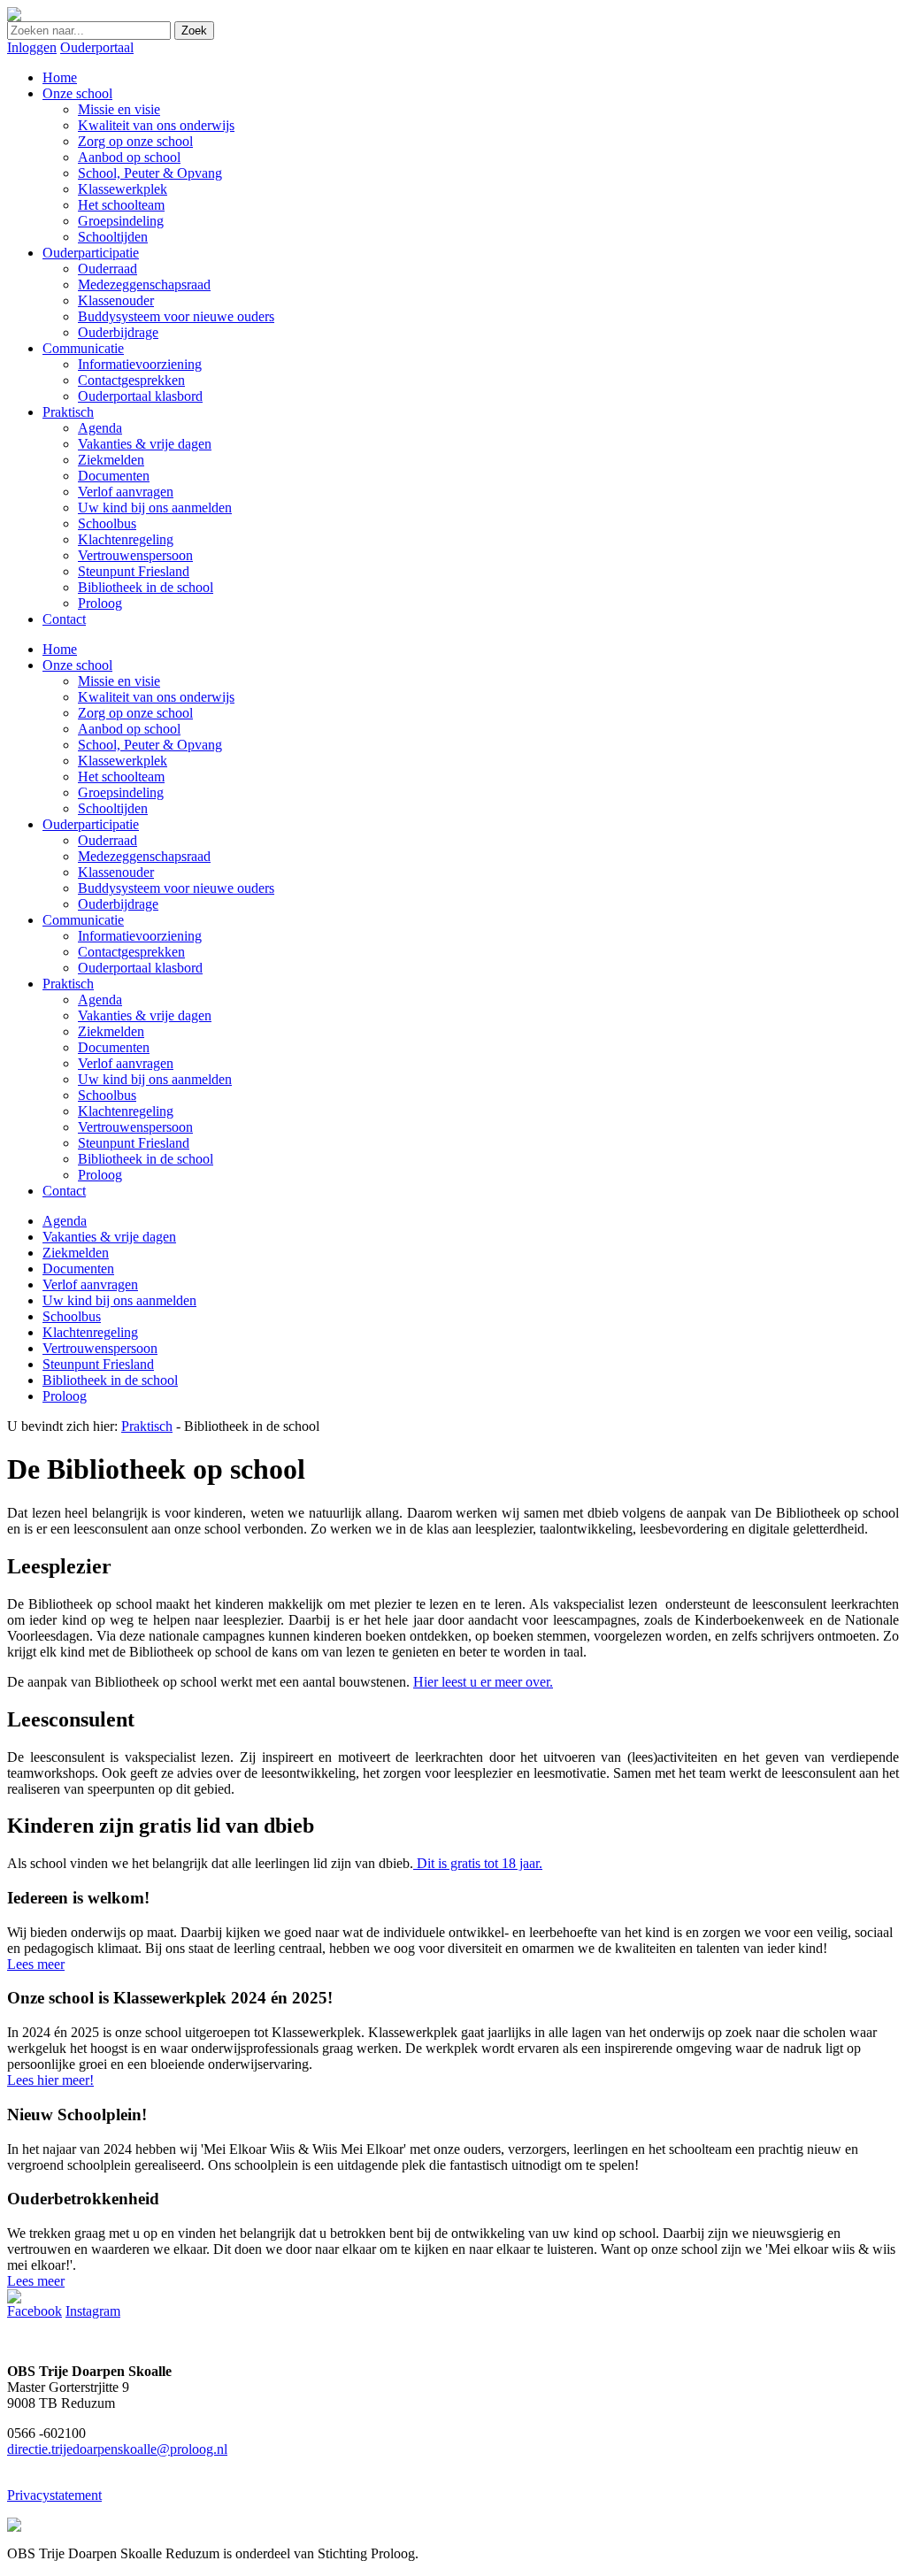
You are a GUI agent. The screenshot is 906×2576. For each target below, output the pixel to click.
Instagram (93, 2311)
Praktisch (68, 984)
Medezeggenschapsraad (144, 856)
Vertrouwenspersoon (135, 1127)
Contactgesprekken (131, 952)
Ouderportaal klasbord (140, 968)
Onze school (77, 665)
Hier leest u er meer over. (483, 1682)
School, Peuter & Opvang (150, 745)
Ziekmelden (111, 1031)
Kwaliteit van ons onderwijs (156, 697)
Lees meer (36, 1964)
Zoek (194, 31)
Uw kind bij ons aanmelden (155, 1079)
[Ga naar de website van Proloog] (14, 2527)
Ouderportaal (97, 47)
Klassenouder (116, 872)
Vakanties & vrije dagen (145, 1015)
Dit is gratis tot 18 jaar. (478, 1863)
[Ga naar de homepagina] (14, 16)
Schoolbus (107, 1095)
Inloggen (32, 47)
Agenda (100, 1000)
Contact (64, 1191)
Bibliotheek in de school (146, 1159)
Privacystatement (54, 2495)
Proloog (100, 1175)
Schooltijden (113, 808)
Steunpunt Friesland (134, 1143)
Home (60, 649)
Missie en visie (119, 681)
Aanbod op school (129, 729)
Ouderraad (107, 840)
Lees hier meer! (50, 2080)
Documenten (114, 1047)
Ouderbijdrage (118, 904)
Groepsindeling (121, 792)
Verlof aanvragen (126, 1063)
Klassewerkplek (123, 761)
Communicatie (83, 920)
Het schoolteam (121, 777)
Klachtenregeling (126, 1111)
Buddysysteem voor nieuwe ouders (176, 888)
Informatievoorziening (140, 936)
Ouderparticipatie (91, 824)
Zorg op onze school (135, 713)
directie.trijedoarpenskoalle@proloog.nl (117, 2449)
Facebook (35, 2311)
